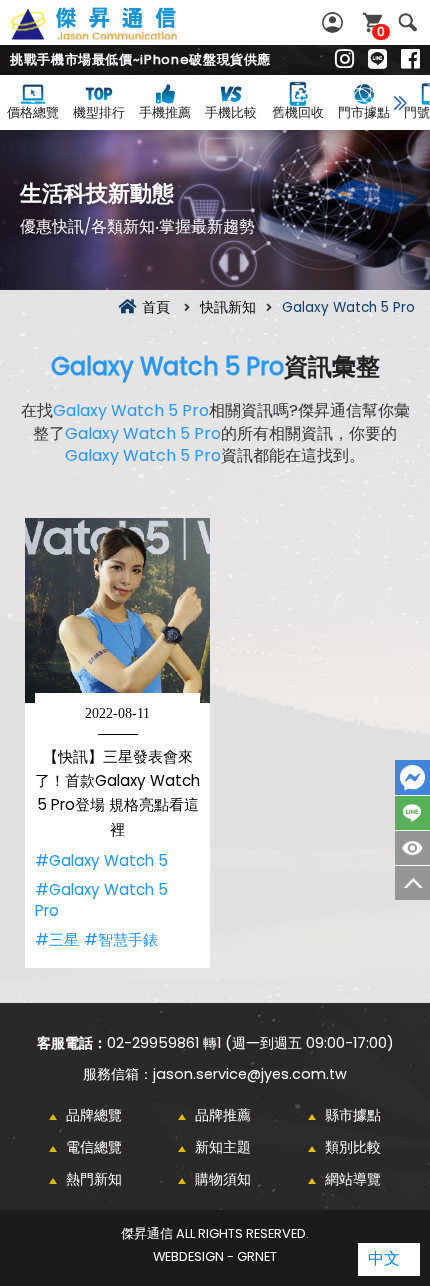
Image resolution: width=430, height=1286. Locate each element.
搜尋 (407, 22)
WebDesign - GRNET (215, 1256)
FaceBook (412, 777)
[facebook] (410, 60)
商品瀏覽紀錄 (412, 848)
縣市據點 (353, 1115)
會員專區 (335, 22)
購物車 (381, 31)
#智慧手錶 (121, 939)
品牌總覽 (94, 1115)
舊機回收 (298, 112)
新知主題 (223, 1147)
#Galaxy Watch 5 (101, 860)
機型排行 (99, 112)
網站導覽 (353, 1179)
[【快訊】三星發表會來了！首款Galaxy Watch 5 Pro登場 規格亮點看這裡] (117, 610)
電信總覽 (94, 1147)
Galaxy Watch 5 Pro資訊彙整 (116, 35)
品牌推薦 (223, 1115)
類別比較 (353, 1147)
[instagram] (344, 60)
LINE (412, 813)
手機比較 (231, 112)
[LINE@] (377, 60)
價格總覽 (33, 112)
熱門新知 (94, 1179)
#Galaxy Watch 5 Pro (101, 900)
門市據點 (364, 112)
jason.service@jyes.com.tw (250, 1074)
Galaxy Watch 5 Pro (167, 366)
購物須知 (223, 1179)
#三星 (57, 939)
